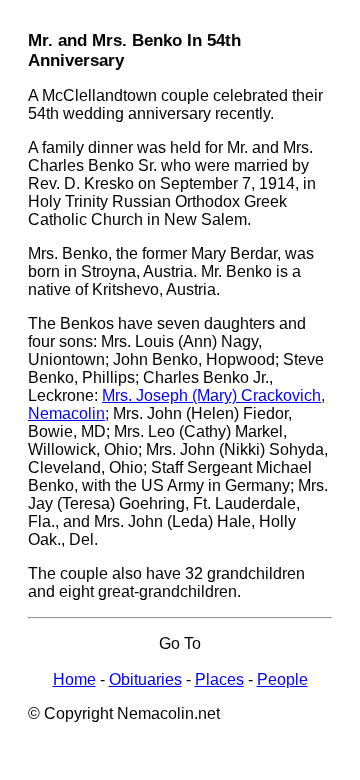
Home (74, 679)
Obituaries (145, 679)
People (282, 679)
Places (219, 679)
